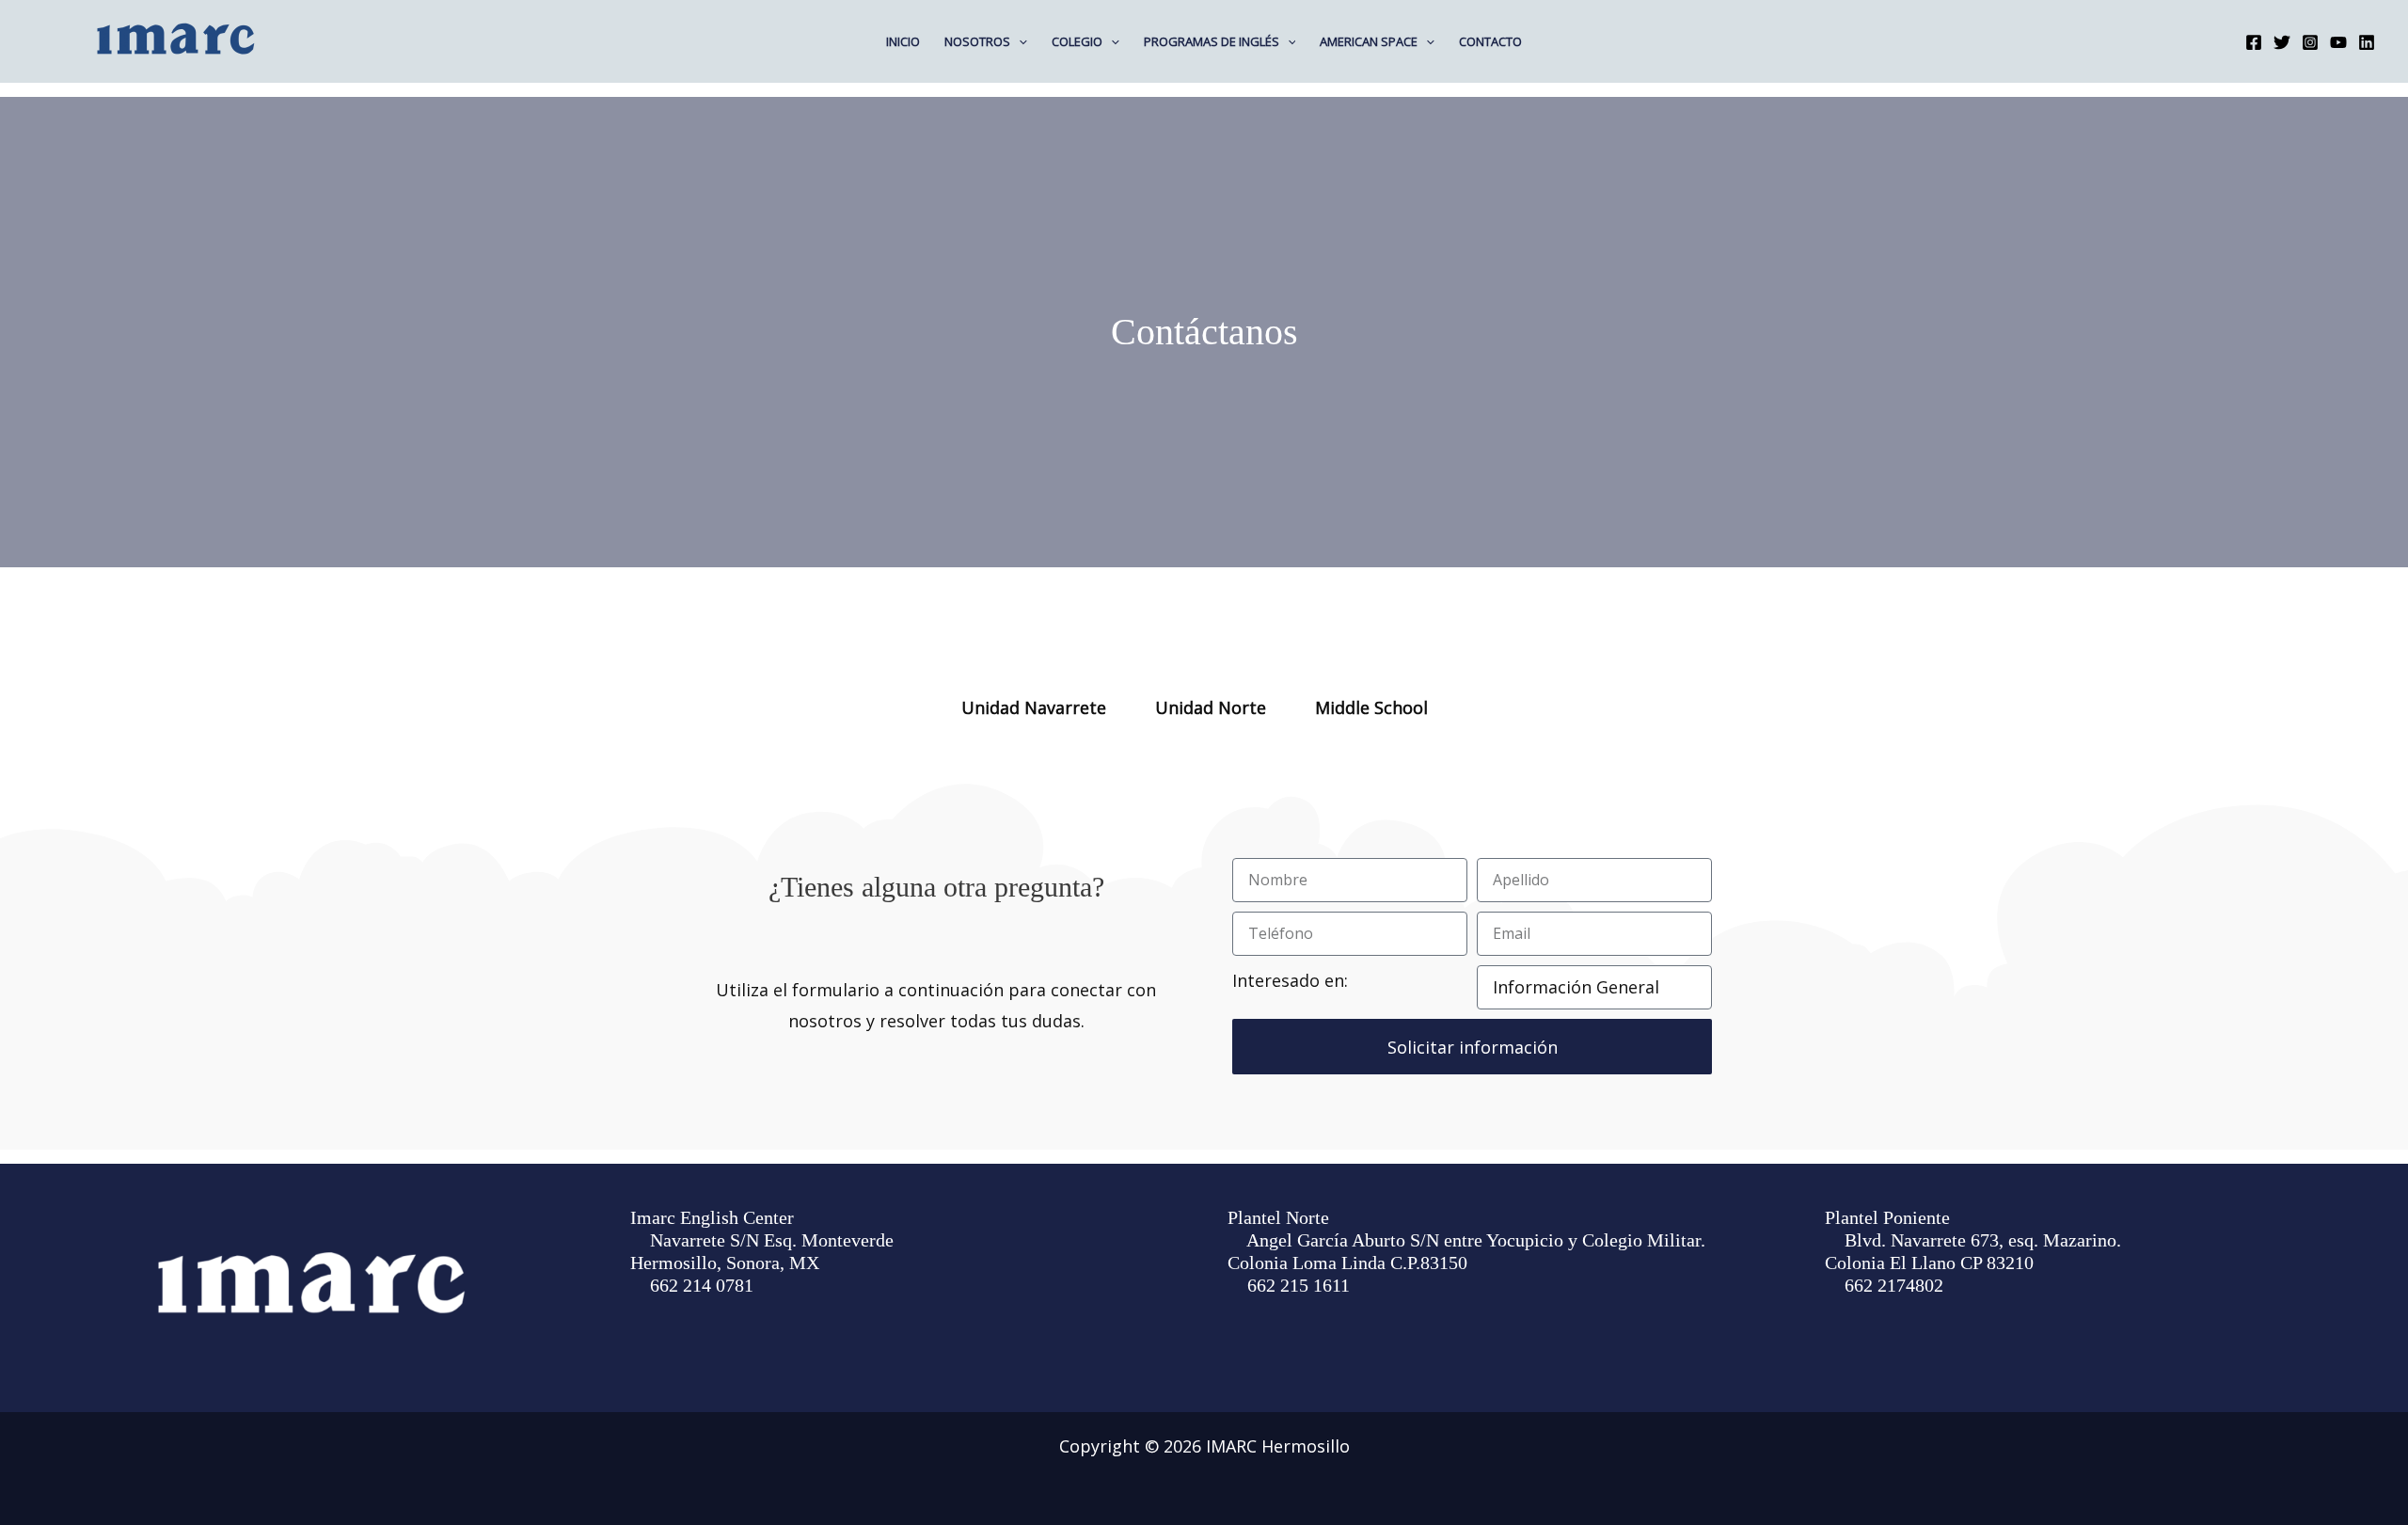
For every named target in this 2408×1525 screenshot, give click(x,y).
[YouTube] (2338, 42)
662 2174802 (1894, 1285)
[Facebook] (2254, 42)
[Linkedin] (2367, 42)
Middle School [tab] (1371, 707)
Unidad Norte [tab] (1211, 707)
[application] (1019, 41)
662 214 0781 (702, 1285)
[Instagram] (2310, 42)
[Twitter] (2282, 42)
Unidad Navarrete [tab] (1034, 707)
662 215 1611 (1299, 1285)
